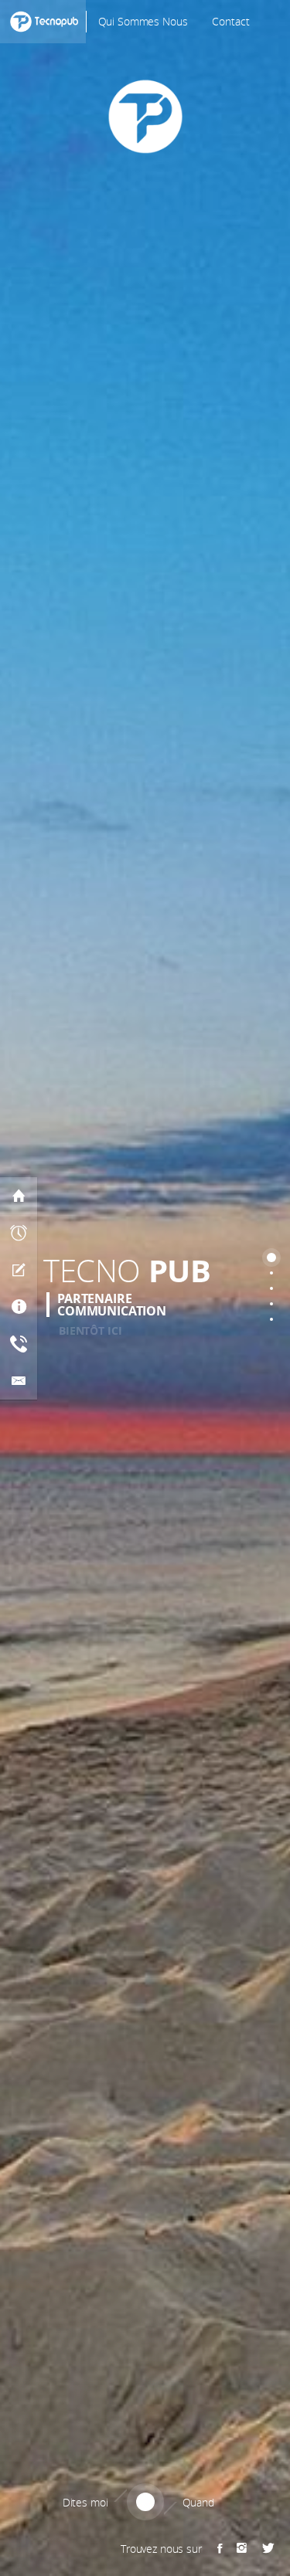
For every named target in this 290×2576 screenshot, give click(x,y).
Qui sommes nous (143, 21)
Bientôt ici (90, 1330)
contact (230, 21)
